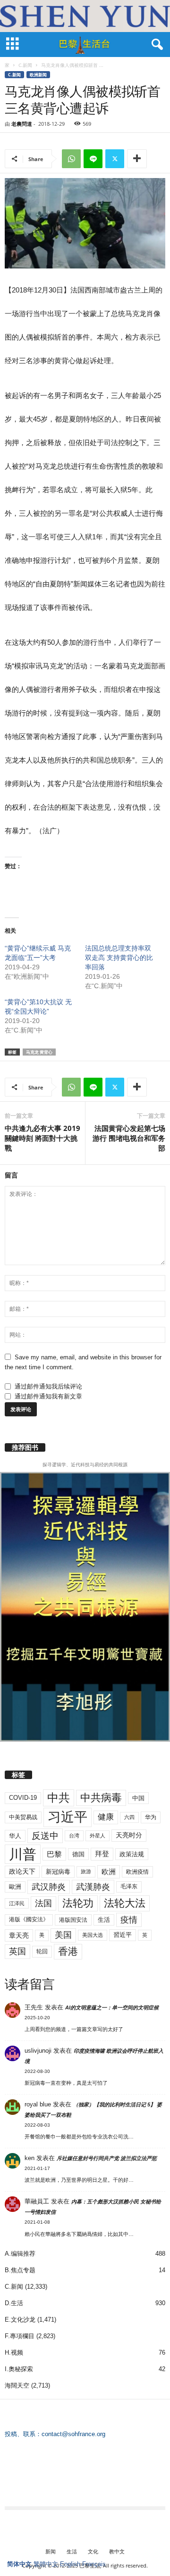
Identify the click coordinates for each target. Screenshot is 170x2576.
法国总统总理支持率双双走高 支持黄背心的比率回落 (119, 958)
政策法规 (132, 1854)
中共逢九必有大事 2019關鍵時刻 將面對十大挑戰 (42, 1138)
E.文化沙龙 (20, 2320)
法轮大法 (125, 1903)
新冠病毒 (58, 1872)
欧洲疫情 (137, 1872)
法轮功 (78, 1903)
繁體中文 (46, 2564)
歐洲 (15, 1887)
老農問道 (22, 124)
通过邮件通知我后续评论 (48, 1386)
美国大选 (93, 1935)
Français (94, 2564)
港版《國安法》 (29, 1919)
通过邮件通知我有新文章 (48, 1396)
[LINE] (93, 159)
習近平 (123, 1935)
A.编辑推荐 (20, 2254)
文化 (93, 2551)
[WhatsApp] (71, 159)
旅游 (86, 1871)
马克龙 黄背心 (39, 1052)
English (70, 2564)
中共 (59, 1798)
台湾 (74, 1836)
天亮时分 (129, 1835)
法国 (43, 1903)
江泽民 (17, 1903)
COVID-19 (23, 1798)
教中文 (117, 2551)
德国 (78, 1854)
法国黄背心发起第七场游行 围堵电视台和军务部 (129, 1138)
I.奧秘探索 (19, 2369)
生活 (104, 1920)
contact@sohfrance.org (73, 2434)
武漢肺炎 (93, 1887)
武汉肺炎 (49, 1887)
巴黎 (54, 1854)
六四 (129, 1817)
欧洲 (109, 1872)
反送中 (45, 1836)
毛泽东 (129, 1886)
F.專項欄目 (20, 2336)
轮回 (42, 1951)
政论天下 (22, 1872)
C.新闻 (25, 65)
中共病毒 (101, 1798)
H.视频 (14, 2353)
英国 (17, 1951)
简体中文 (19, 2564)
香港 (68, 1951)
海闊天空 (17, 2385)
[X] (115, 159)
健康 (106, 1817)
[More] (137, 159)
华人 (15, 1836)
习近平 (68, 1817)
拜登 (102, 1854)
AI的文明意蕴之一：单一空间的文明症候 (112, 2007)
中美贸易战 (23, 1817)
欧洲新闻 (38, 75)
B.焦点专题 (20, 2270)
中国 (138, 1798)
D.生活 (14, 2303)
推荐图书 (25, 1447)
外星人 (98, 1836)
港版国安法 (73, 1920)
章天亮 (19, 1935)
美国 (63, 1935)
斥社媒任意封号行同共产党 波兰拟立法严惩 (107, 2158)
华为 (151, 1817)
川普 (23, 1854)
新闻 (51, 2551)
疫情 (129, 1920)
